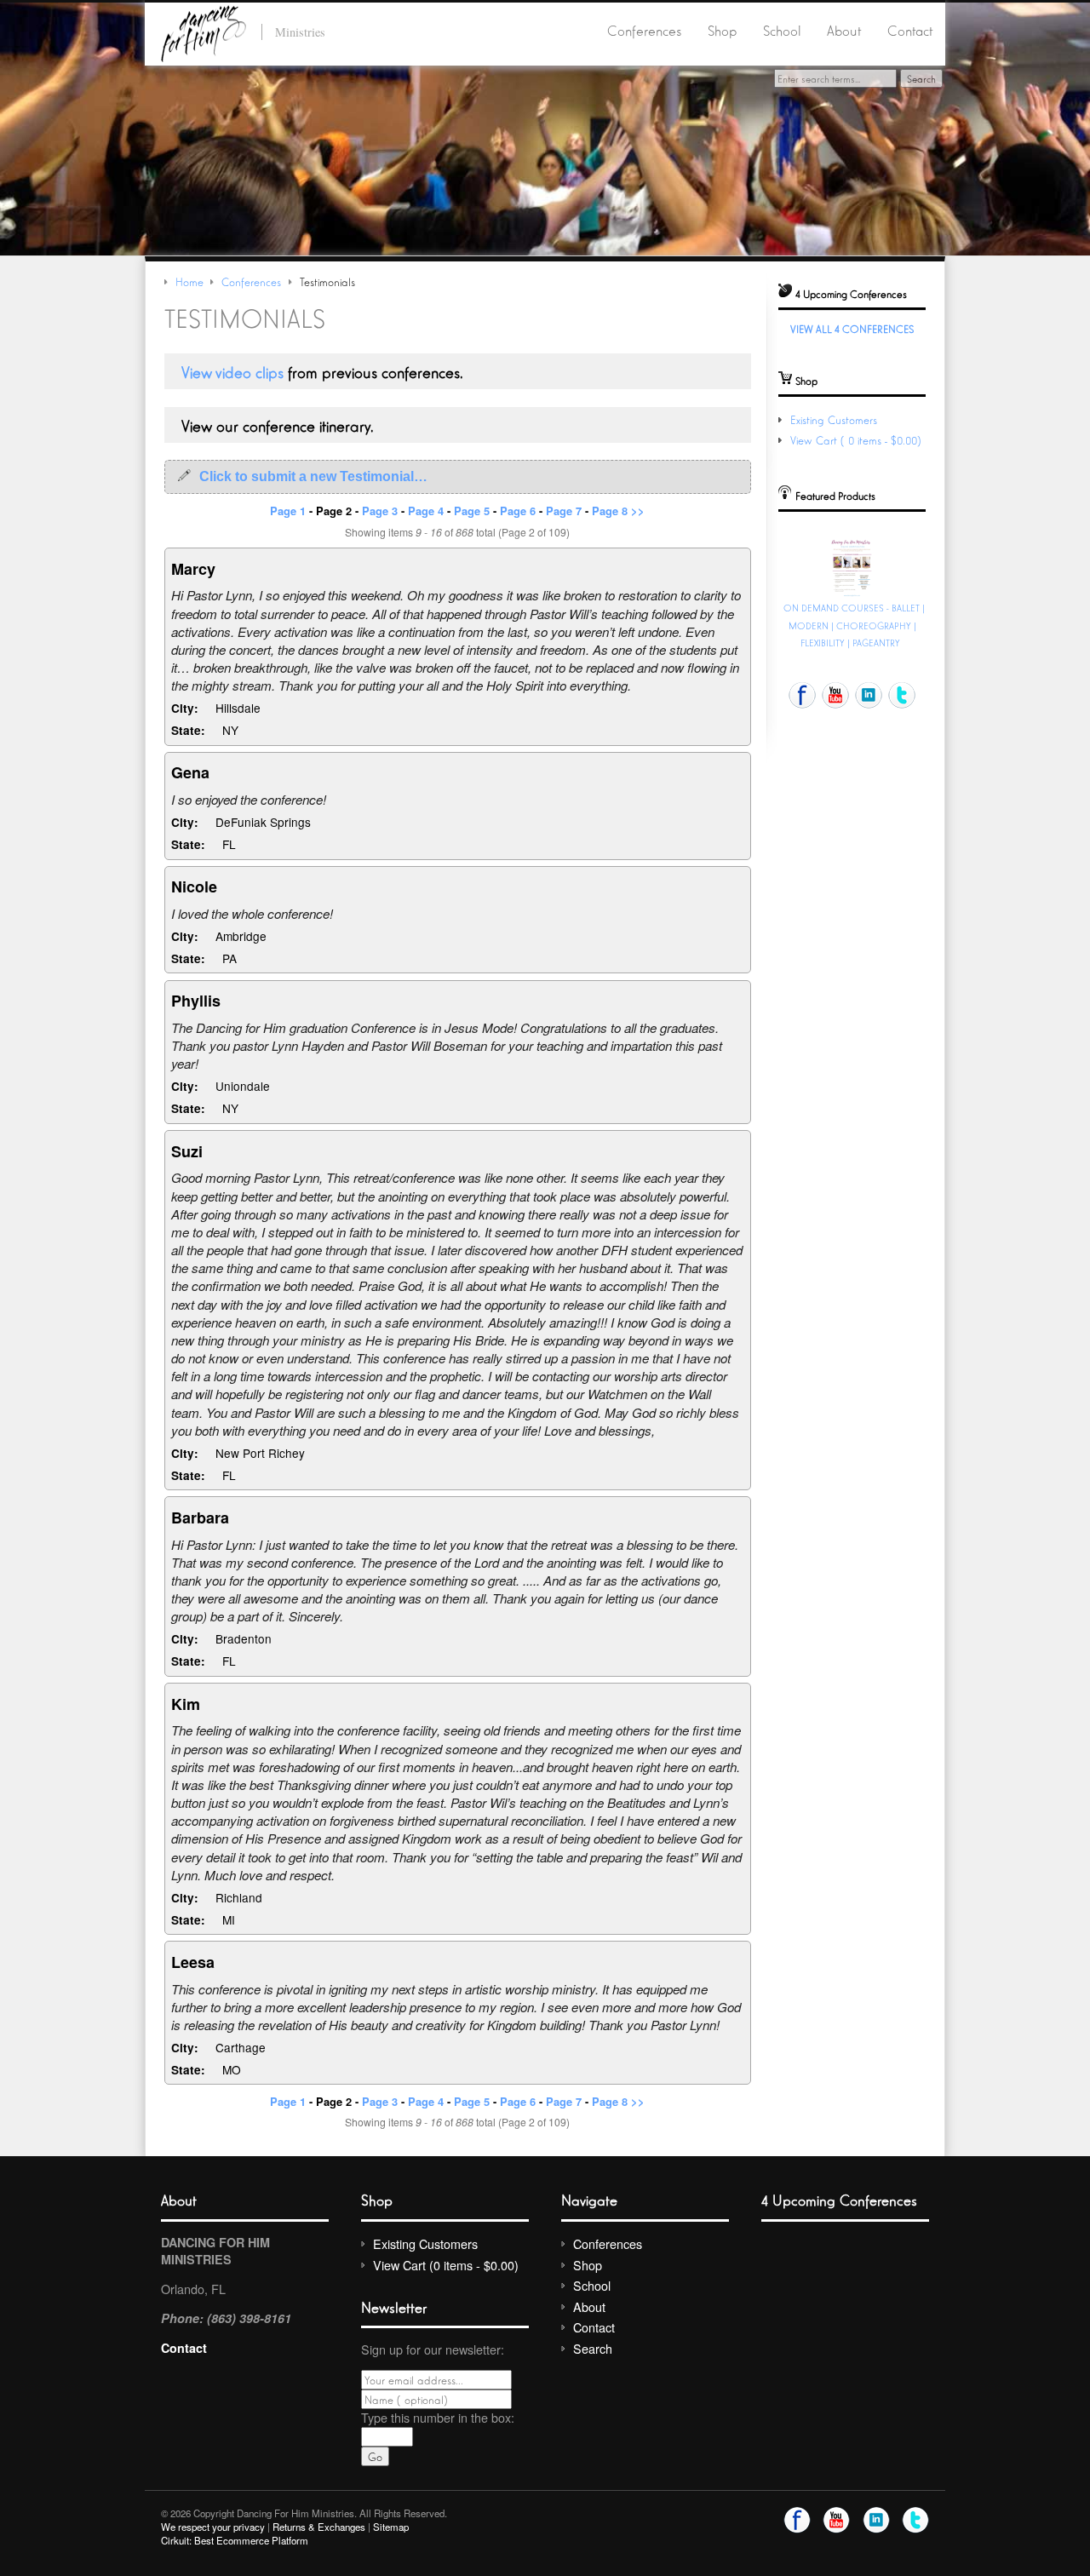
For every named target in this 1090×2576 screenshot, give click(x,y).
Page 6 (518, 511)
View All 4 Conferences (852, 328)
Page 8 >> (618, 511)
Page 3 (380, 511)
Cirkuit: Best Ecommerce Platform (235, 2540)
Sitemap (391, 2527)
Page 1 (288, 511)
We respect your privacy (213, 2527)
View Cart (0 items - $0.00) (858, 440)
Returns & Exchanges (319, 2527)
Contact (910, 30)
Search (593, 2348)
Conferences (644, 30)
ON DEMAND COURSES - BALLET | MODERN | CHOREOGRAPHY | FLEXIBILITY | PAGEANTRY (854, 625)
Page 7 (564, 511)
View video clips (232, 371)
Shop (722, 30)
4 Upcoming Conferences (839, 2199)
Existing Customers (834, 419)
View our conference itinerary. (278, 425)
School (782, 30)
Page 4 (426, 511)
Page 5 (472, 511)
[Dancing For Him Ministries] (204, 31)
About (844, 30)
